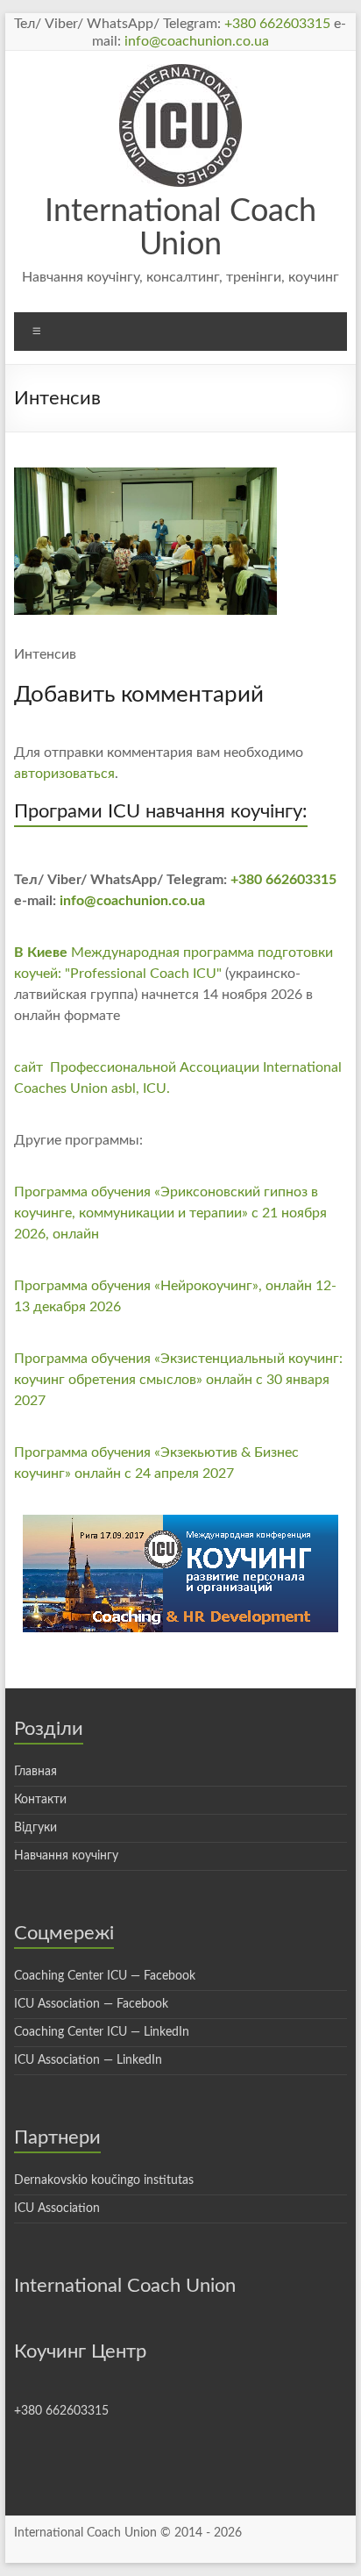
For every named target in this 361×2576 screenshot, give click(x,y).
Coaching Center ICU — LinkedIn (102, 2032)
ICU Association (57, 2209)
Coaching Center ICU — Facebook (105, 1976)
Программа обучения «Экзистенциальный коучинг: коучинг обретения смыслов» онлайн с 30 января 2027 (178, 1380)
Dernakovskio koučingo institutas (104, 2180)
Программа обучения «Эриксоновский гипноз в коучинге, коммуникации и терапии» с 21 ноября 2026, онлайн (170, 1213)
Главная (35, 1772)
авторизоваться (64, 774)
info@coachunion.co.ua (197, 41)
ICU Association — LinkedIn (88, 2060)
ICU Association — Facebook (91, 2004)
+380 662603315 (277, 24)
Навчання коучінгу (66, 1856)
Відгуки (35, 1828)
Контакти (40, 1800)
